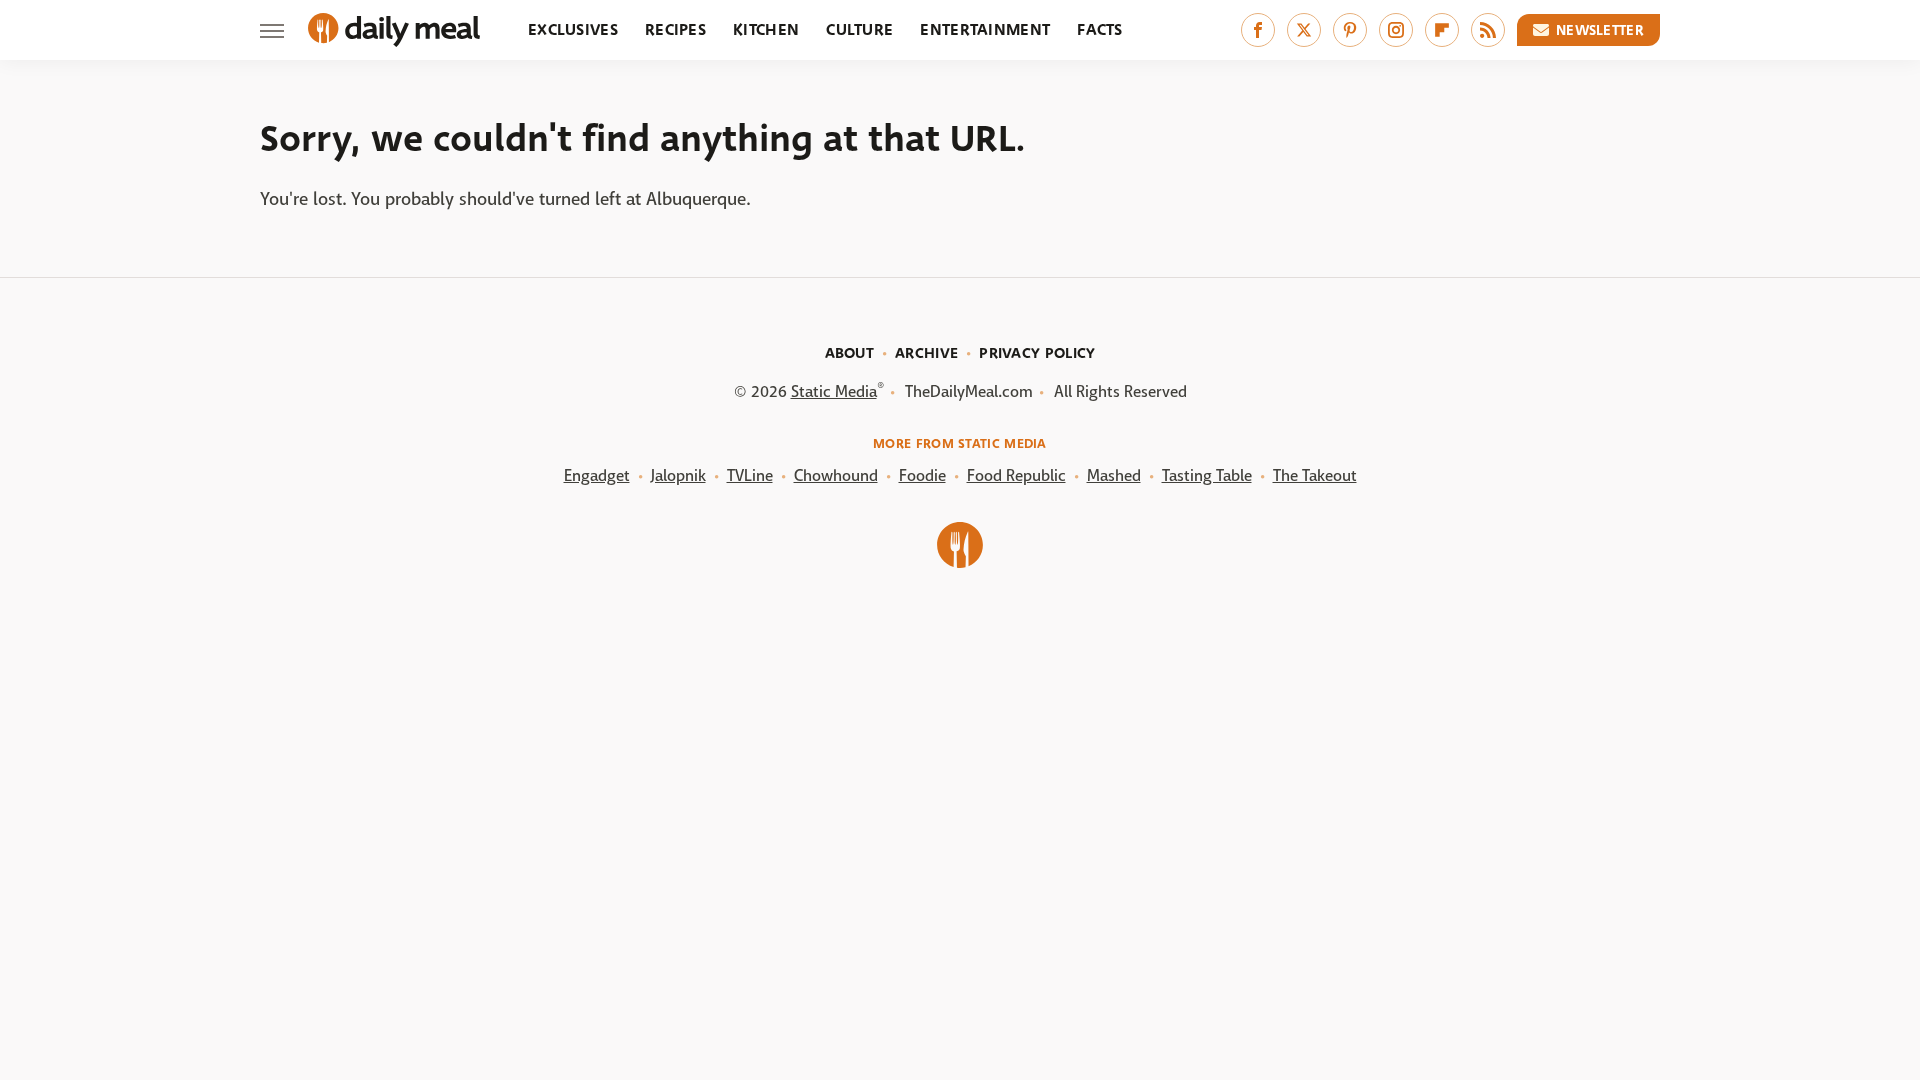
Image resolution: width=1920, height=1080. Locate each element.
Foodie (922, 475)
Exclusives (573, 29)
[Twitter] (1304, 30)
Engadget (597, 475)
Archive (926, 353)
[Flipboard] (1442, 30)
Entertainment (985, 29)
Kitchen (766, 29)
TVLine (750, 475)
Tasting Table (1207, 475)
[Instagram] (1396, 30)
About (850, 353)
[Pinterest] (1350, 30)
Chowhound (836, 475)
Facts (1100, 29)
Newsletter (1600, 30)
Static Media (834, 391)
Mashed (1114, 475)
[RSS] (1488, 30)
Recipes (675, 29)
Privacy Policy (1037, 353)
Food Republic (1016, 475)
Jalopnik (678, 475)
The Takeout (1315, 475)
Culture (859, 29)
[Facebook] (1258, 30)
